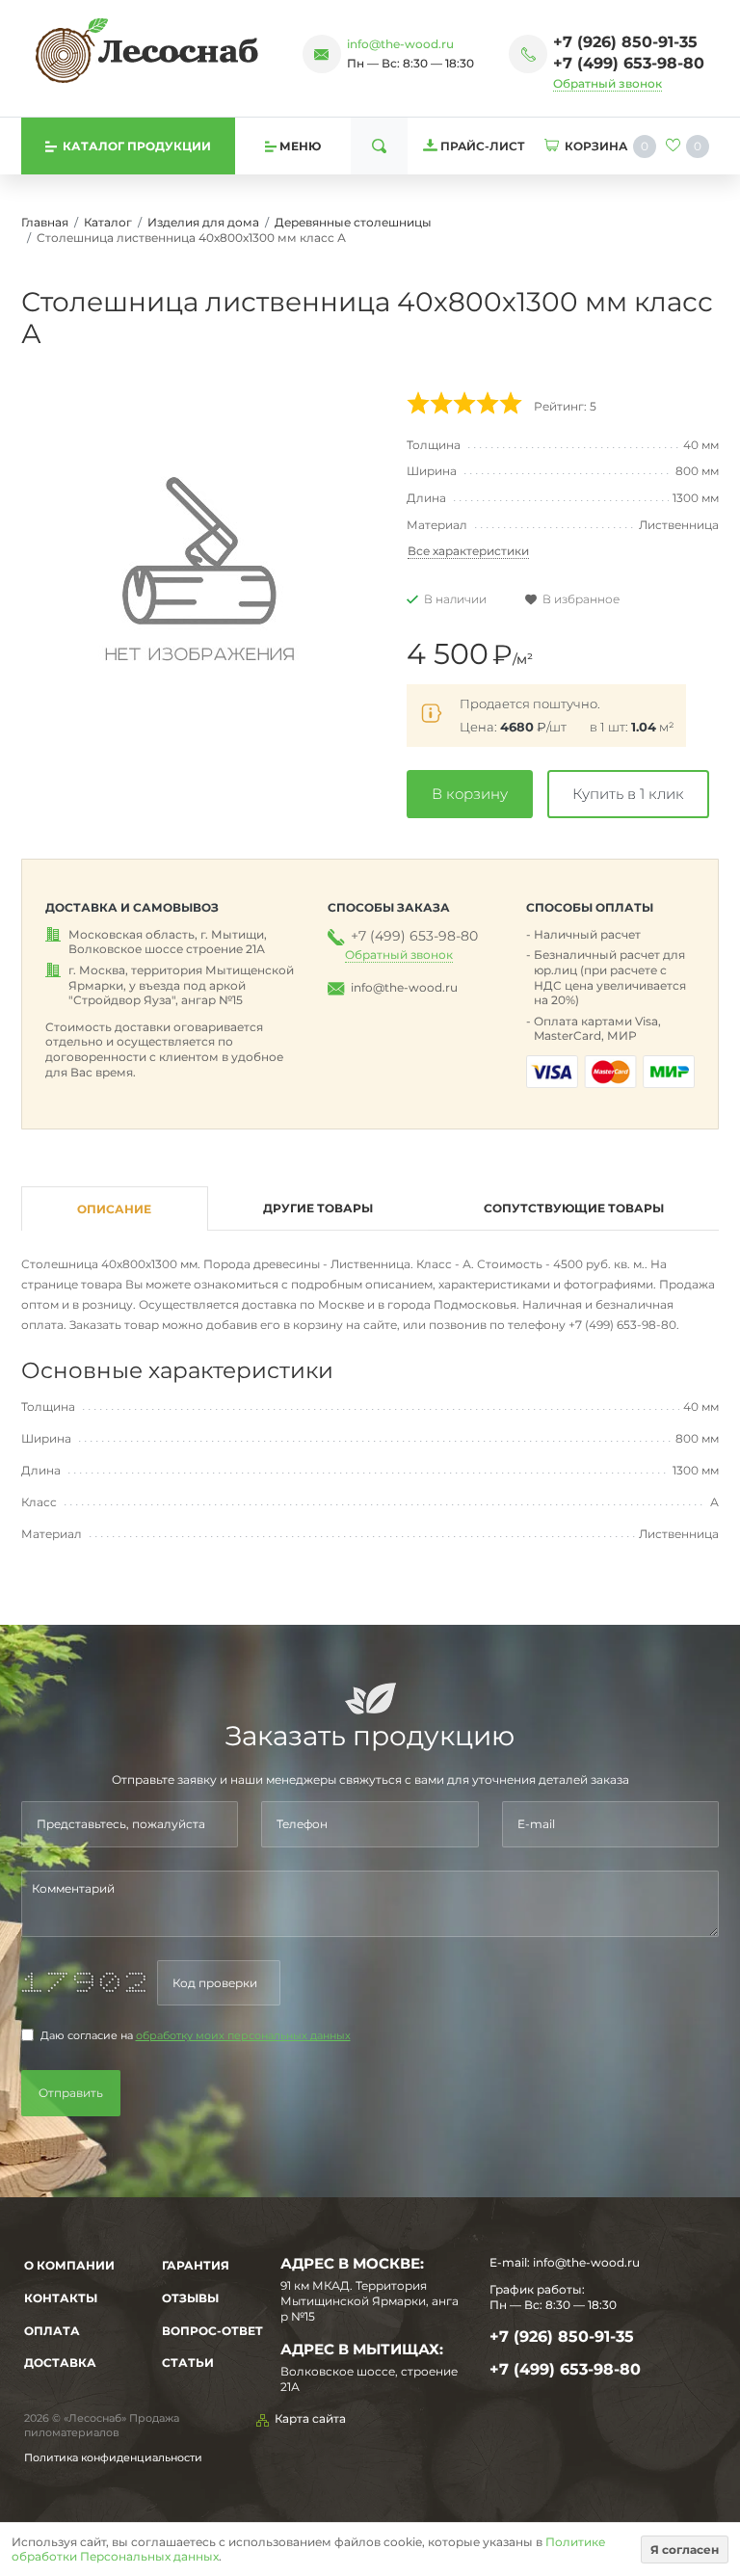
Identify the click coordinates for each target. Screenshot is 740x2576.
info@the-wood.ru (400, 44)
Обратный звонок (608, 83)
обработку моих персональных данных (243, 2036)
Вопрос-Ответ (212, 2331)
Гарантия (196, 2265)
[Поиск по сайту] (379, 146)
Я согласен (685, 2549)
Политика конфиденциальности (113, 2457)
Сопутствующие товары (574, 1208)
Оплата (52, 2331)
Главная (45, 222)
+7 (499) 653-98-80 (629, 63)
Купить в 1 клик (628, 794)
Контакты (61, 2298)
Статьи (188, 2363)
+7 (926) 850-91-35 (625, 42)
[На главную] (147, 50)
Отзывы (190, 2298)
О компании (69, 2265)
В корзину (470, 794)
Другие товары (318, 1208)
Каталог (108, 222)
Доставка (60, 2363)
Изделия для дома (203, 222)
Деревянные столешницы (353, 222)
